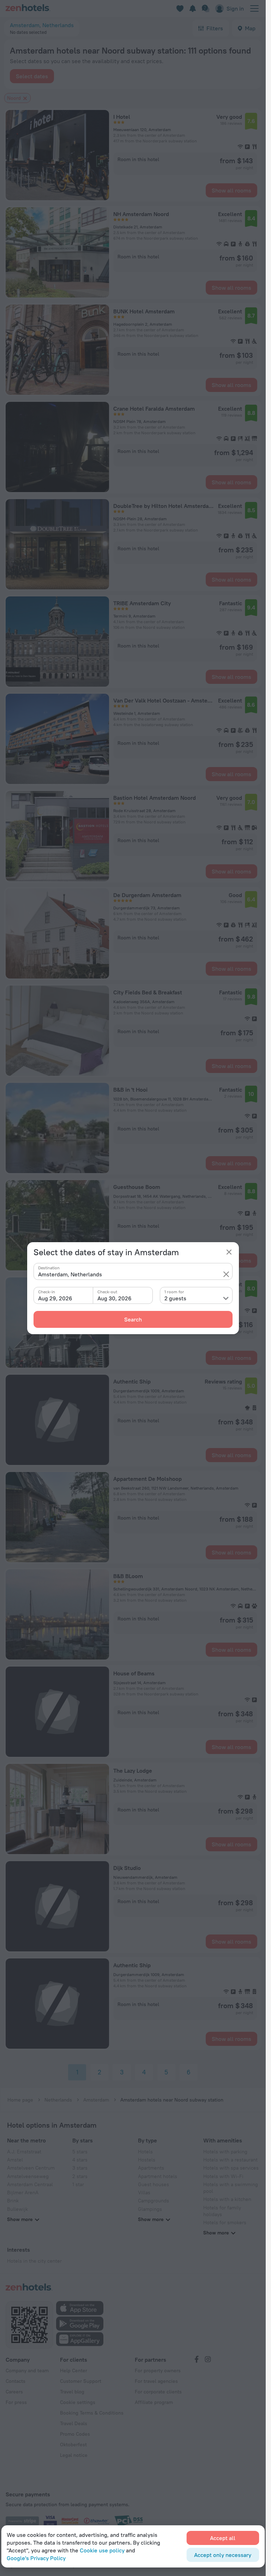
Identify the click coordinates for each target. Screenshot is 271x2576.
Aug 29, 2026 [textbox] (55, 1298)
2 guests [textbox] (175, 1298)
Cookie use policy (102, 2550)
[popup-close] (229, 1252)
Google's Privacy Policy (36, 2558)
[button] (226, 1274)
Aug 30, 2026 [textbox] (115, 1298)
